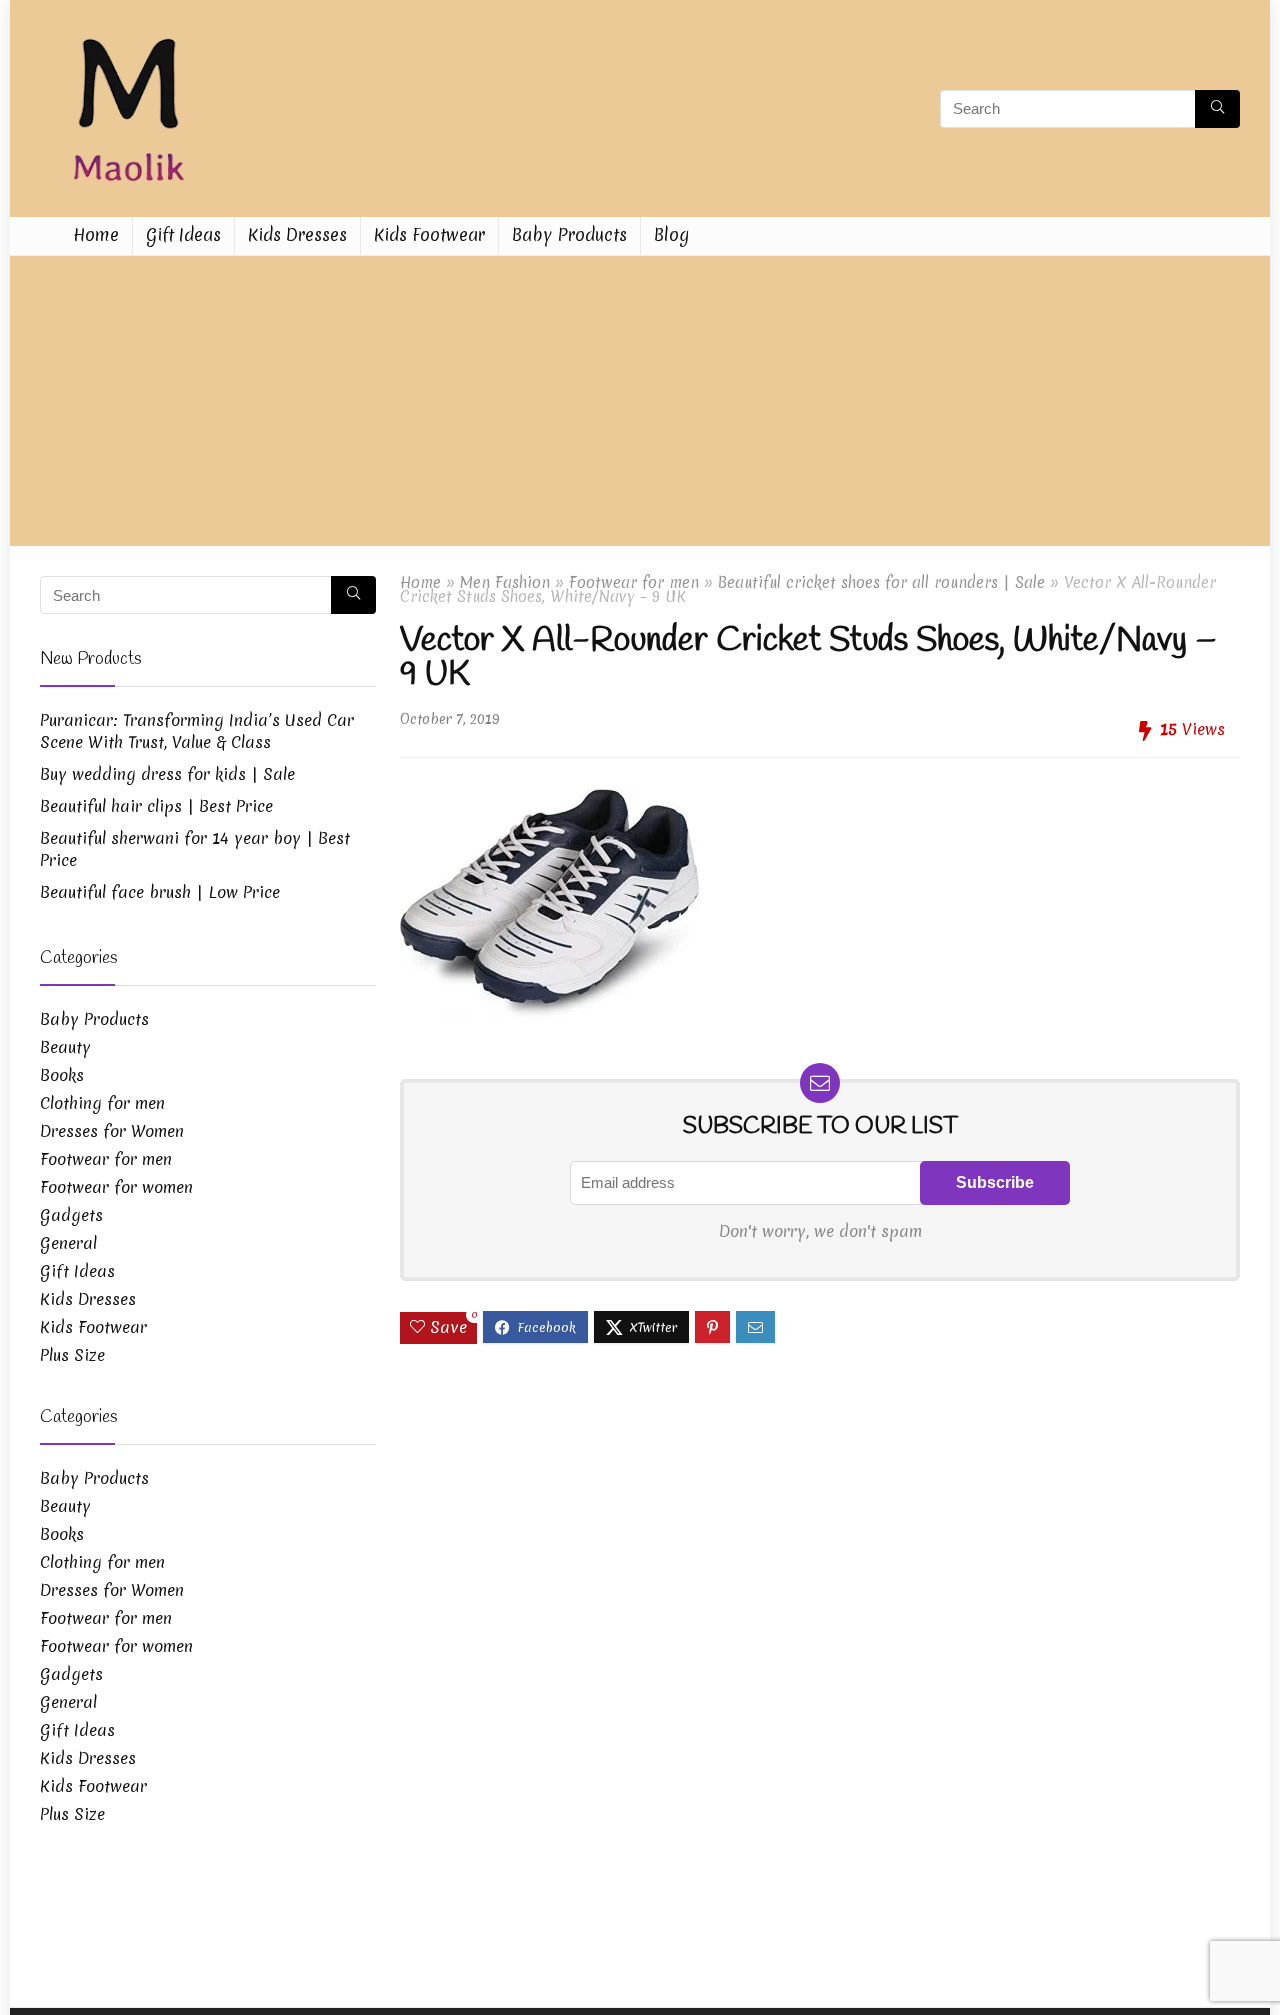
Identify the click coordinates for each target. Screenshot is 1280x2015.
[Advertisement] (640, 406)
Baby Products (569, 234)
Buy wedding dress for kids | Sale (167, 774)
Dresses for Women (112, 1131)
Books (62, 1075)
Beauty (65, 1047)
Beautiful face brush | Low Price (160, 892)
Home (96, 234)
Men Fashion (505, 582)
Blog (671, 234)
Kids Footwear (429, 234)
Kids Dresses (297, 234)
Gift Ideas (183, 234)
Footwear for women (116, 1187)
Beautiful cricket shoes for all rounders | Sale (881, 582)
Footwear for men (634, 582)
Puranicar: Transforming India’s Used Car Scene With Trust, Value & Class (197, 731)
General (68, 1243)
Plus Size (72, 1355)
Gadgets (71, 1215)
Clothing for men (102, 1103)
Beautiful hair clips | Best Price (156, 806)
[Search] (1217, 109)
